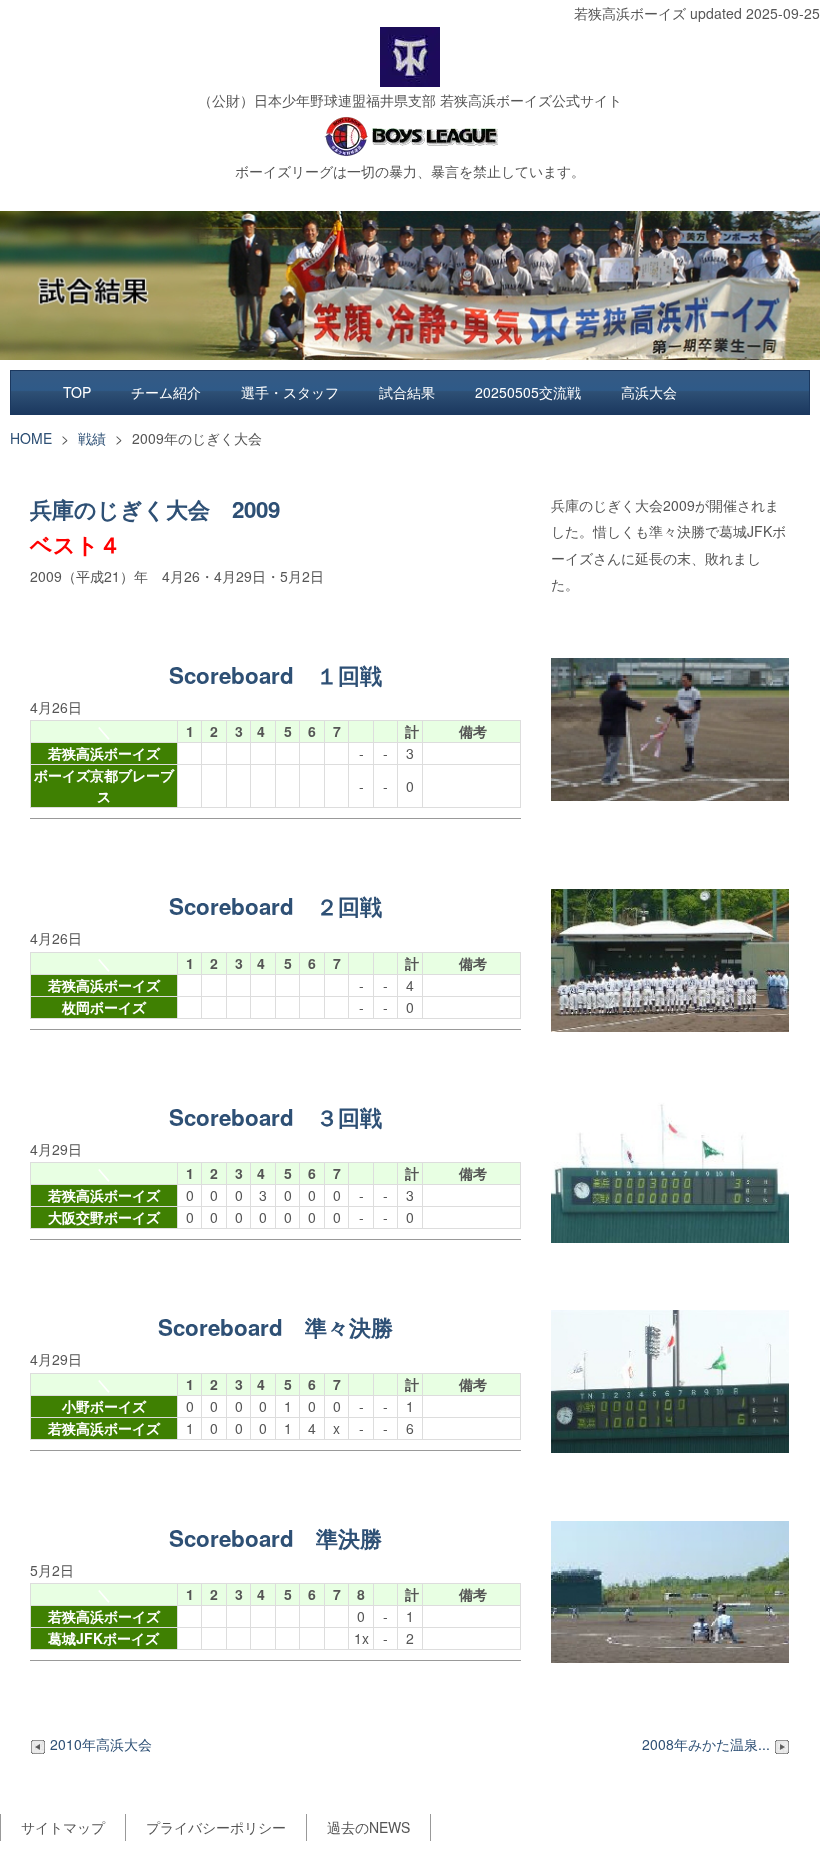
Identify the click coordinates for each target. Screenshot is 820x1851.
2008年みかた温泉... (708, 1744)
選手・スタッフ (290, 392)
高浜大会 (649, 392)
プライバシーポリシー (216, 1827)
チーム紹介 (166, 392)
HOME (31, 438)
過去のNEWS (368, 1827)
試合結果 (407, 392)
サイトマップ (63, 1827)
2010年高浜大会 (101, 1744)
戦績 (92, 438)
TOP (77, 392)
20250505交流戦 (528, 392)
